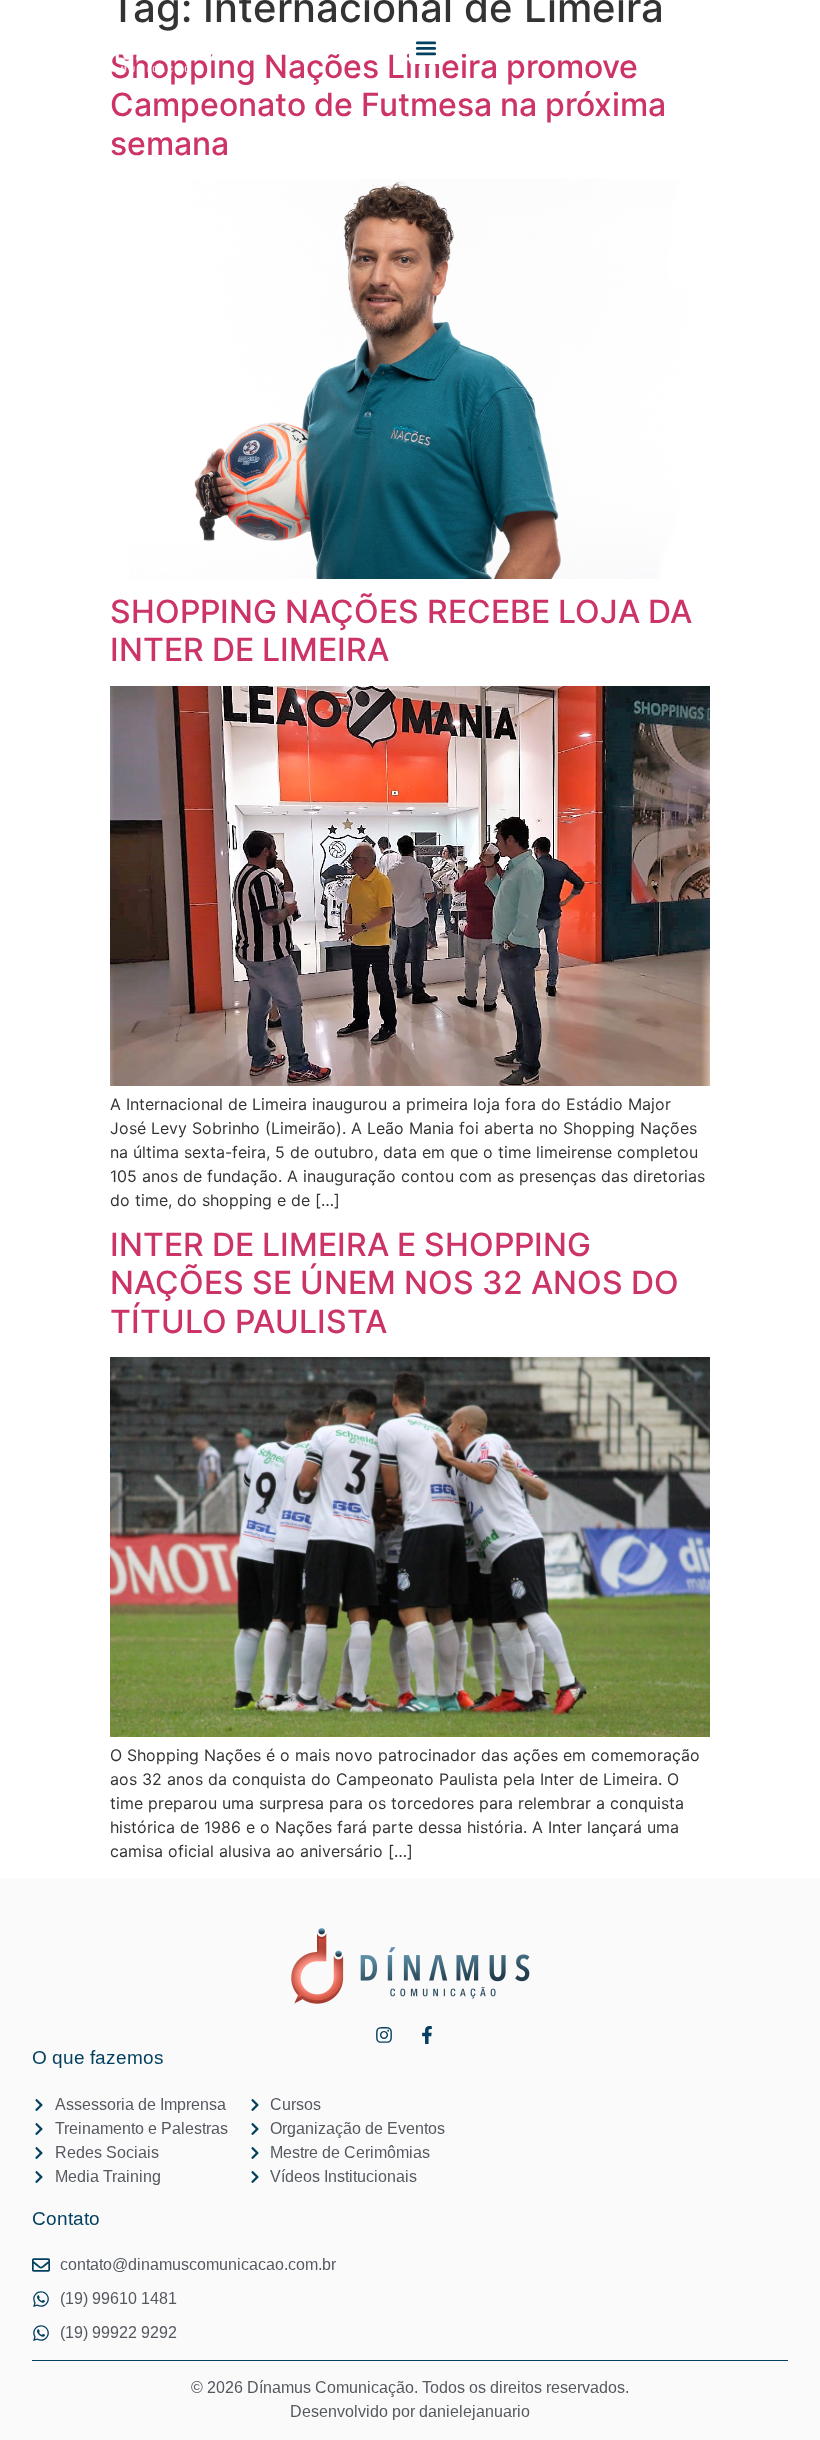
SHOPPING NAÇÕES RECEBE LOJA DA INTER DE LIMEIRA (401, 630)
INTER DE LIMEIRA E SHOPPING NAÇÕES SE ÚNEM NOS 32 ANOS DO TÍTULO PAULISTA (394, 1283)
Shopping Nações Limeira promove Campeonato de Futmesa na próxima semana (388, 105)
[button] (425, 47)
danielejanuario (474, 2411)
